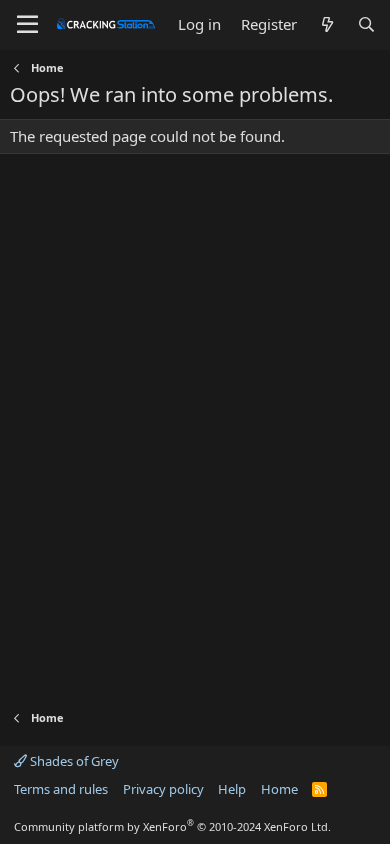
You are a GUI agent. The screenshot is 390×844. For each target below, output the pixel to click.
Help (232, 789)
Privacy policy (163, 789)
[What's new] (326, 24)
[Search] (366, 24)
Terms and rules (61, 789)
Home (279, 789)
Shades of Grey (73, 761)
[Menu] (27, 25)
